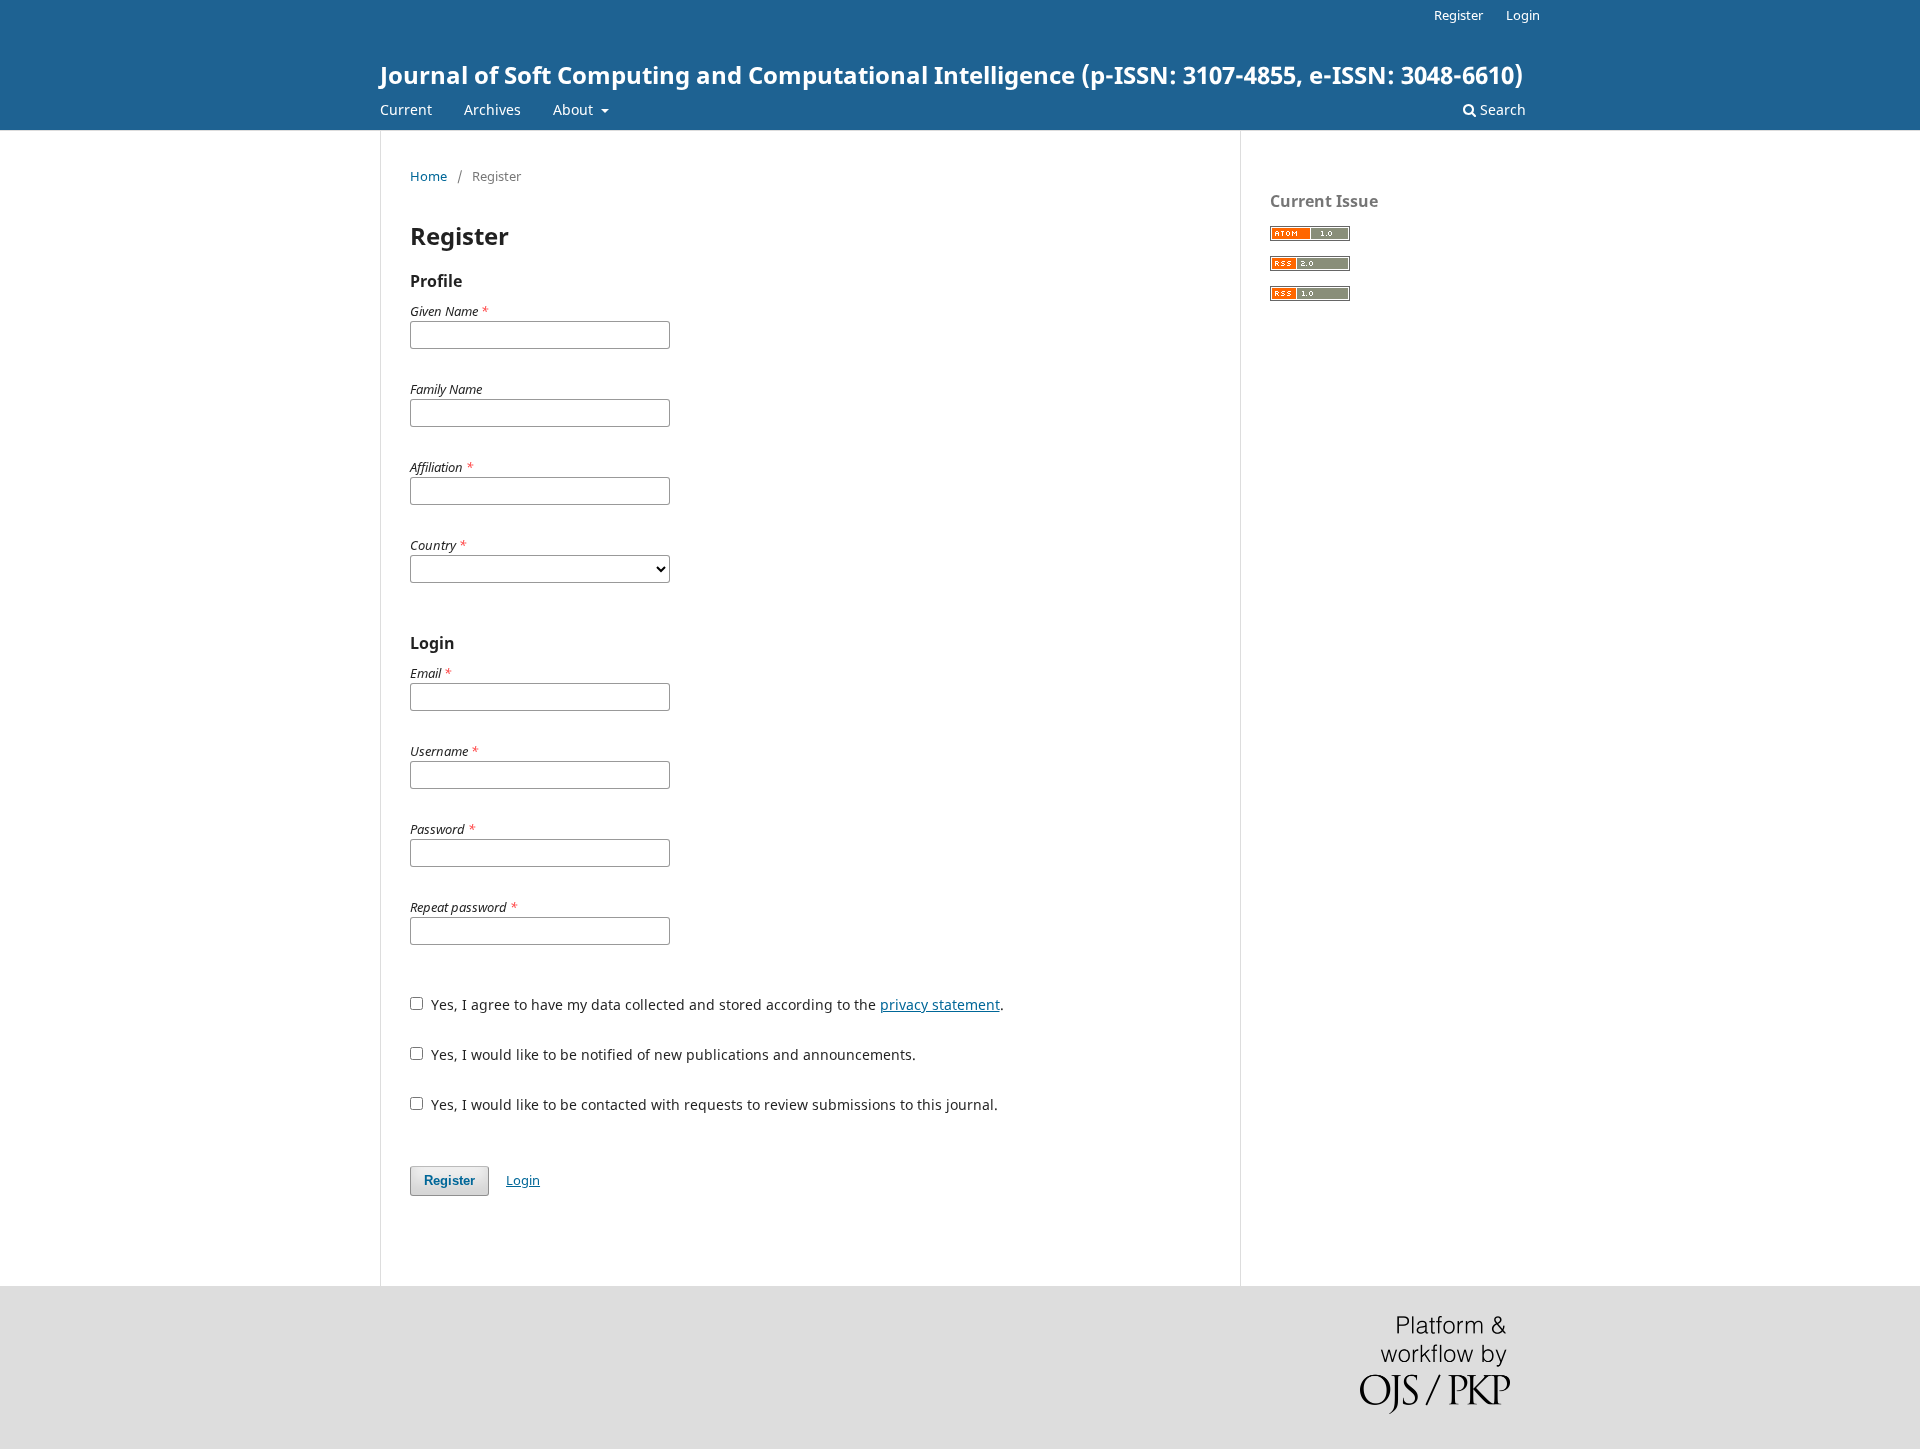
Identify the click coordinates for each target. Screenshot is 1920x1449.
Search (1501, 109)
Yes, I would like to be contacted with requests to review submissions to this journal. (712, 1104)
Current (406, 109)
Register (1458, 15)
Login (1523, 15)
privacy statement (940, 1004)
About (575, 109)
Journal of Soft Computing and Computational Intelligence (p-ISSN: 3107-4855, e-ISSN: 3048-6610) (951, 74)
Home (428, 176)
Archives (492, 109)
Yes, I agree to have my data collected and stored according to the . (715, 1004)
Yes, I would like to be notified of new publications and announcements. (671, 1054)
